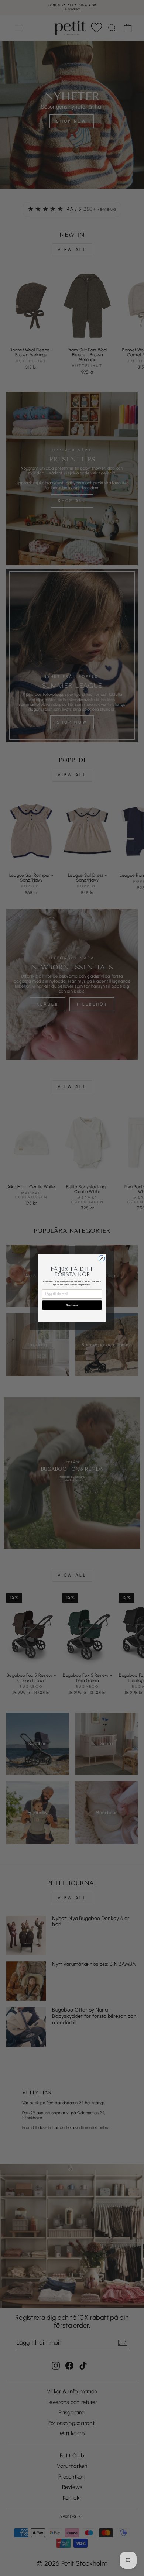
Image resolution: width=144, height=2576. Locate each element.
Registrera (72, 1305)
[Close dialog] (102, 1258)
